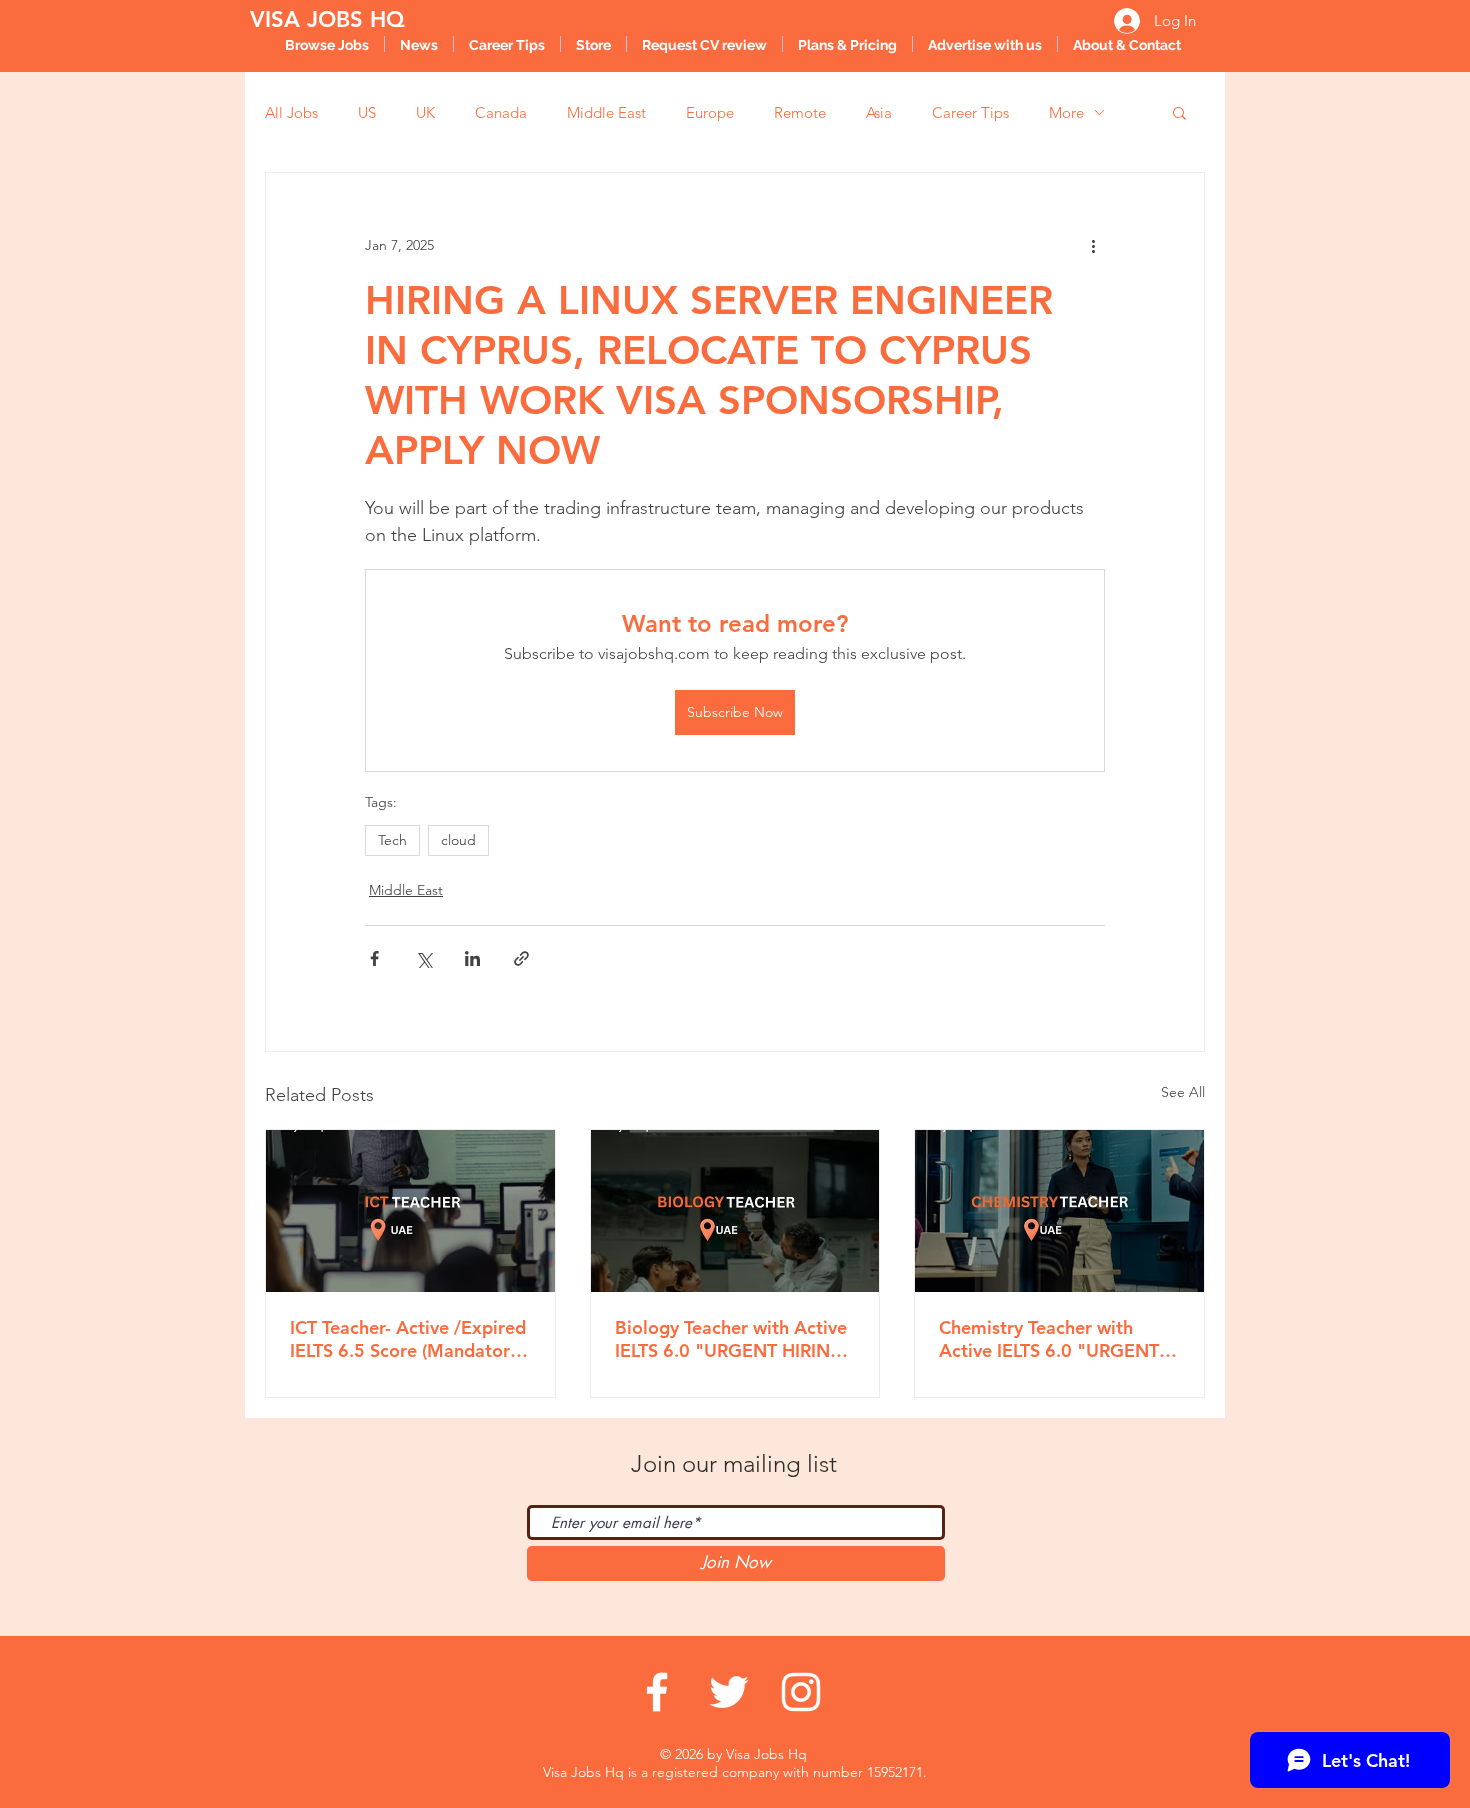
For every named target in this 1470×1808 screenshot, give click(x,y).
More (1066, 112)
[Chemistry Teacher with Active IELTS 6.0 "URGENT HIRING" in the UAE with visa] (1059, 1211)
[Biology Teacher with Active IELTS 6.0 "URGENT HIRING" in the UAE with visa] (735, 1211)
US (367, 112)
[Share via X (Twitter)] (423, 958)
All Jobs (291, 112)
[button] (1179, 112)
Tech (392, 840)
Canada (501, 112)
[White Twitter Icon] (729, 1692)
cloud (458, 840)
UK (425, 112)
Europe (710, 112)
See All (1183, 1092)
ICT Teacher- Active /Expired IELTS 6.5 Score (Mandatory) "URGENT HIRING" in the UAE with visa (408, 1339)
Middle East (606, 112)
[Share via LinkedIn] (472, 958)
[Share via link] (521, 958)
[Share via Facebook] (374, 958)
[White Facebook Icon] (657, 1692)
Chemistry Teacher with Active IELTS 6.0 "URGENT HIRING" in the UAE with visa (1049, 1339)
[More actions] (1093, 245)
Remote (800, 112)
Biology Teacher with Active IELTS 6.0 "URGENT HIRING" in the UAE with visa (734, 1339)
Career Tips (970, 112)
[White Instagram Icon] (801, 1692)
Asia (879, 112)
